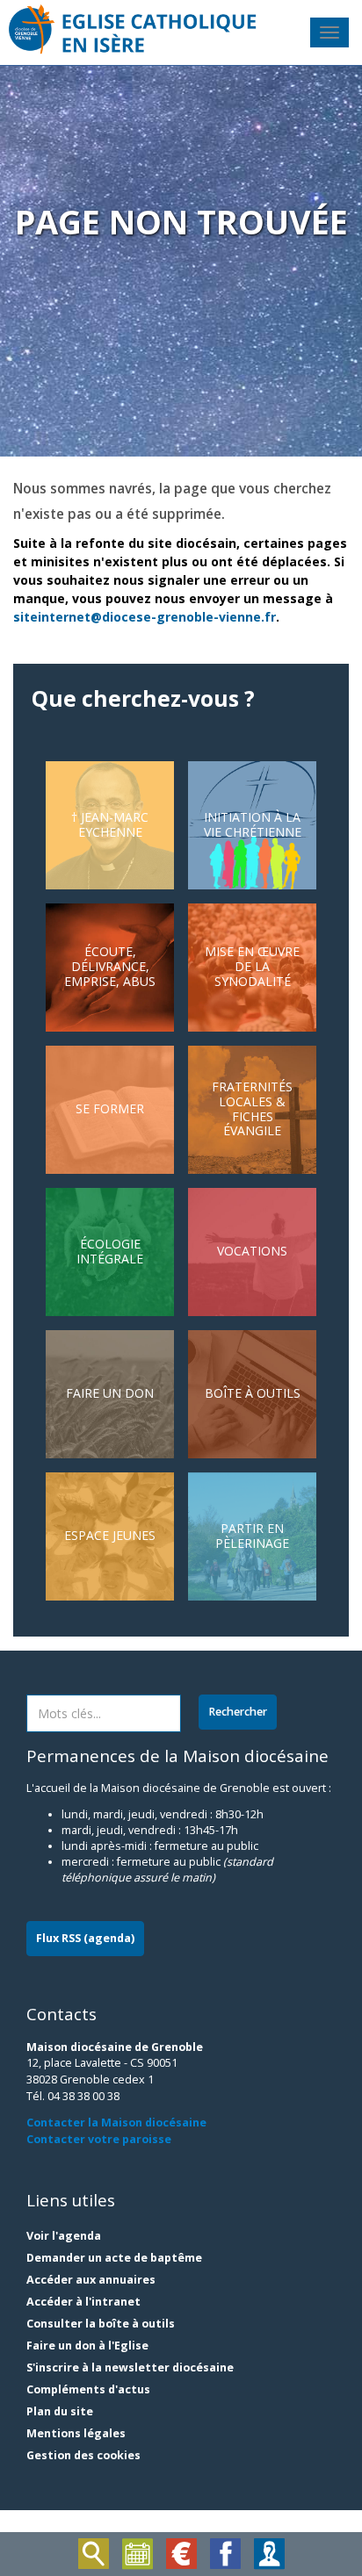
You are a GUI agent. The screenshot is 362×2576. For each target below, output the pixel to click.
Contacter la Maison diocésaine (116, 2123)
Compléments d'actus (88, 2389)
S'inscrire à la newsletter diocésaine (130, 2367)
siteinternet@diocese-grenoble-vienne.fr (145, 617)
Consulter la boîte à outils (101, 2324)
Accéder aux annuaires (91, 2280)
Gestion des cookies (83, 2455)
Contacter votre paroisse (99, 2139)
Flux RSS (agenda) (85, 1938)
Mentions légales (76, 2433)
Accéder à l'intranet (83, 2302)
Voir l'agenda (64, 2236)
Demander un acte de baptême (114, 2258)
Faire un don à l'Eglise (87, 2346)
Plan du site (60, 2411)
